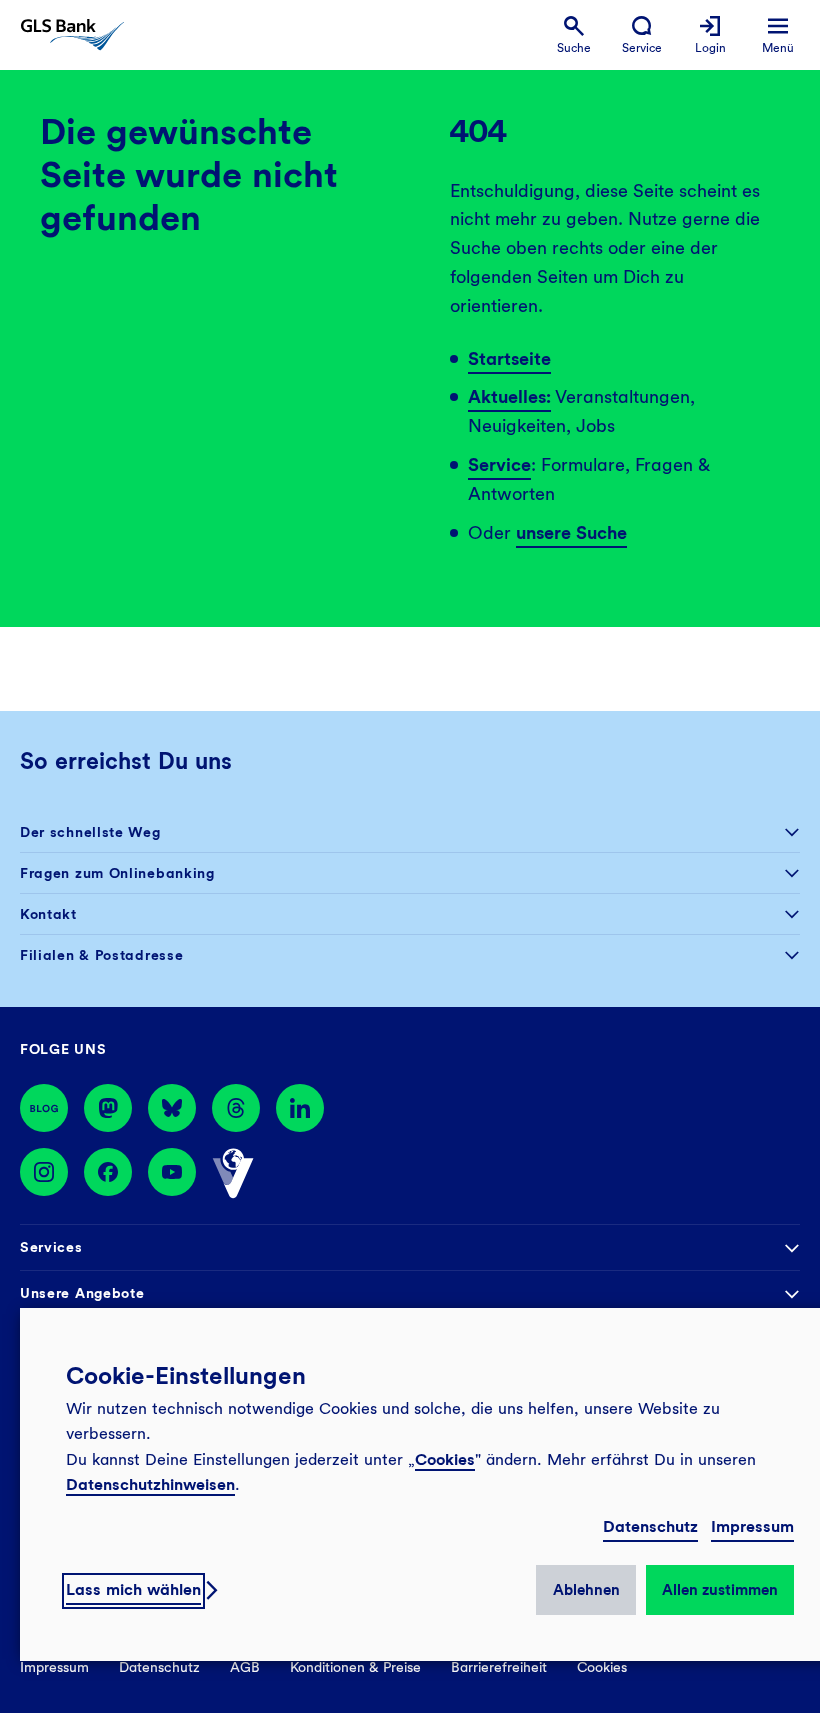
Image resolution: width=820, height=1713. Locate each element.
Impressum (752, 1526)
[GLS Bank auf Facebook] (108, 1174)
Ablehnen (586, 1590)
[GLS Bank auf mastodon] (108, 1108)
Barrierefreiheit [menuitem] (499, 1667)
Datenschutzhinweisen (150, 1484)
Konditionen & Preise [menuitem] (355, 1667)
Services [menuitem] (51, 1247)
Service (499, 464)
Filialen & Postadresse (101, 955)
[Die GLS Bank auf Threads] (236, 1108)
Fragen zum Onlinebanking (117, 873)
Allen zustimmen (720, 1590)
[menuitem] (574, 35)
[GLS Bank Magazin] (44, 1108)
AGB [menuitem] (245, 1667)
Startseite (509, 358)
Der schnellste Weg (90, 832)
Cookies (445, 1459)
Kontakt (48, 914)
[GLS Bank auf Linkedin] (300, 1108)
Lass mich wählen (133, 1589)
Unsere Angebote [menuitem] (82, 1293)
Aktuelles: (509, 396)
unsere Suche (571, 532)
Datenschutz (650, 1526)
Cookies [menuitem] (602, 1667)
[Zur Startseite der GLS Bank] (72, 35)
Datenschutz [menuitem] (159, 1667)
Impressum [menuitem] (54, 1667)
